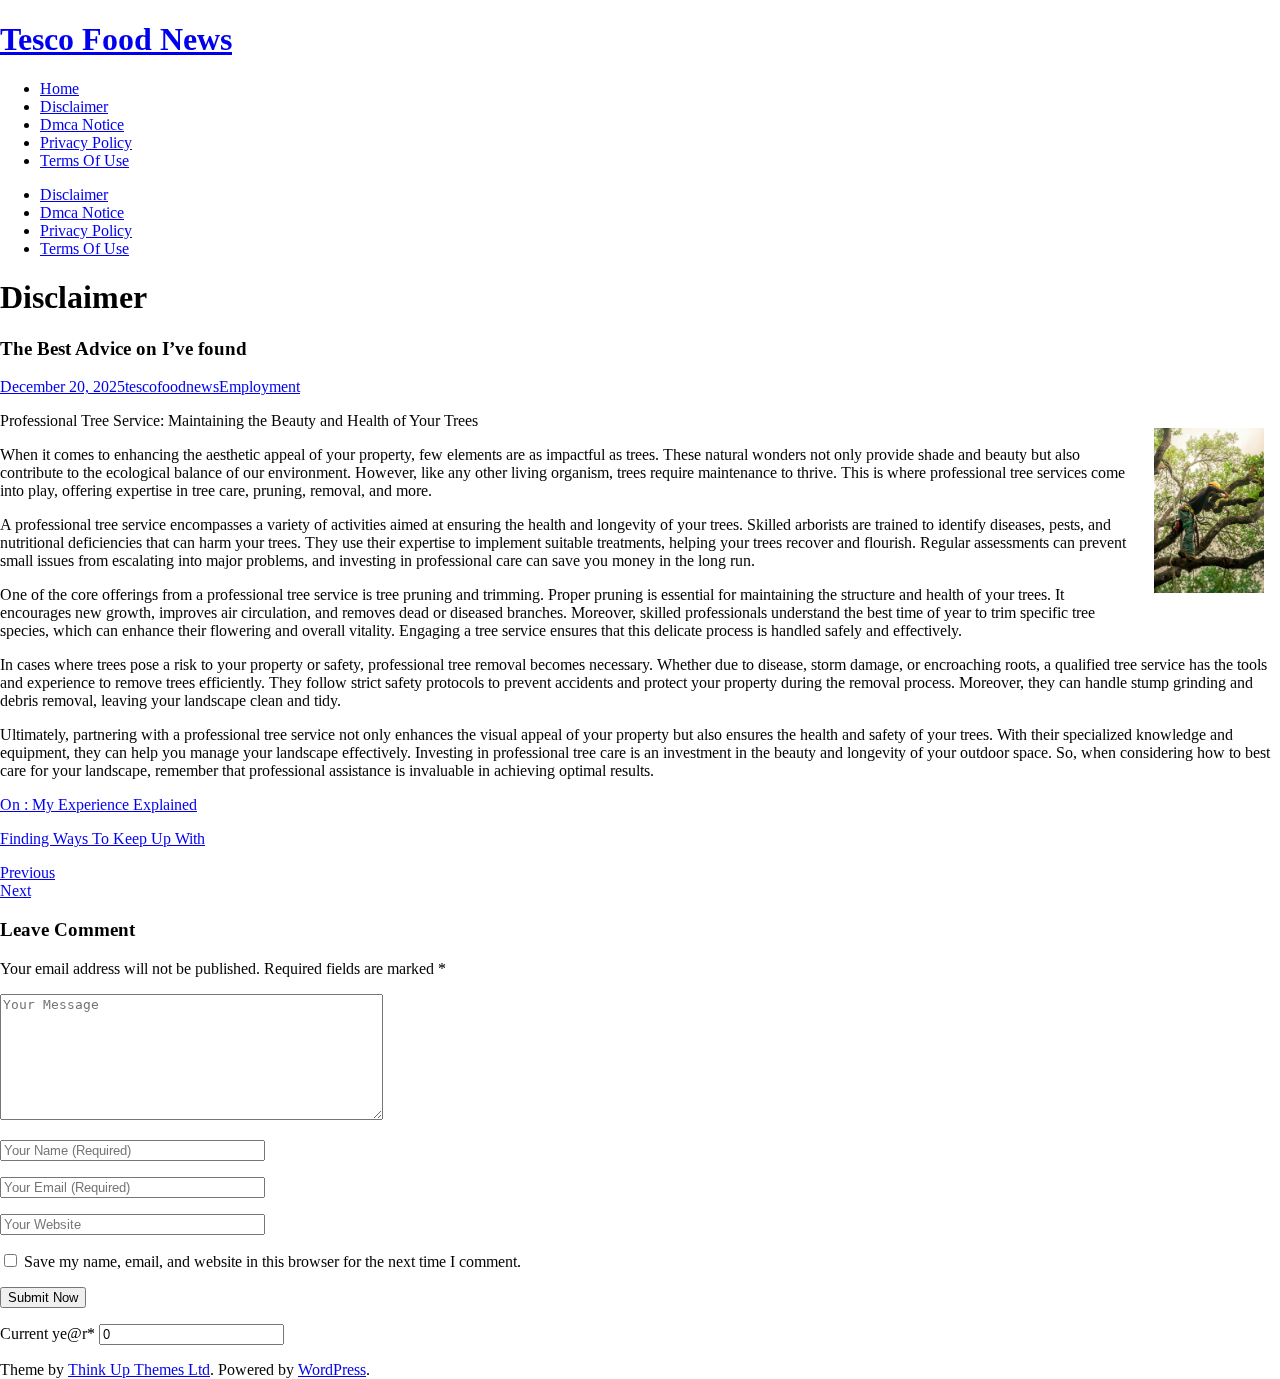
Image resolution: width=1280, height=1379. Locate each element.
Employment (259, 386)
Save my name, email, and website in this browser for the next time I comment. (272, 1261)
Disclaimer (74, 194)
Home (59, 88)
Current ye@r (47, 1333)
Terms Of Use (84, 248)
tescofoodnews (172, 386)
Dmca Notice (82, 212)
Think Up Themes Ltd (139, 1369)
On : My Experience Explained (98, 804)
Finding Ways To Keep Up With (102, 838)
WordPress (332, 1369)
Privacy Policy (86, 230)
